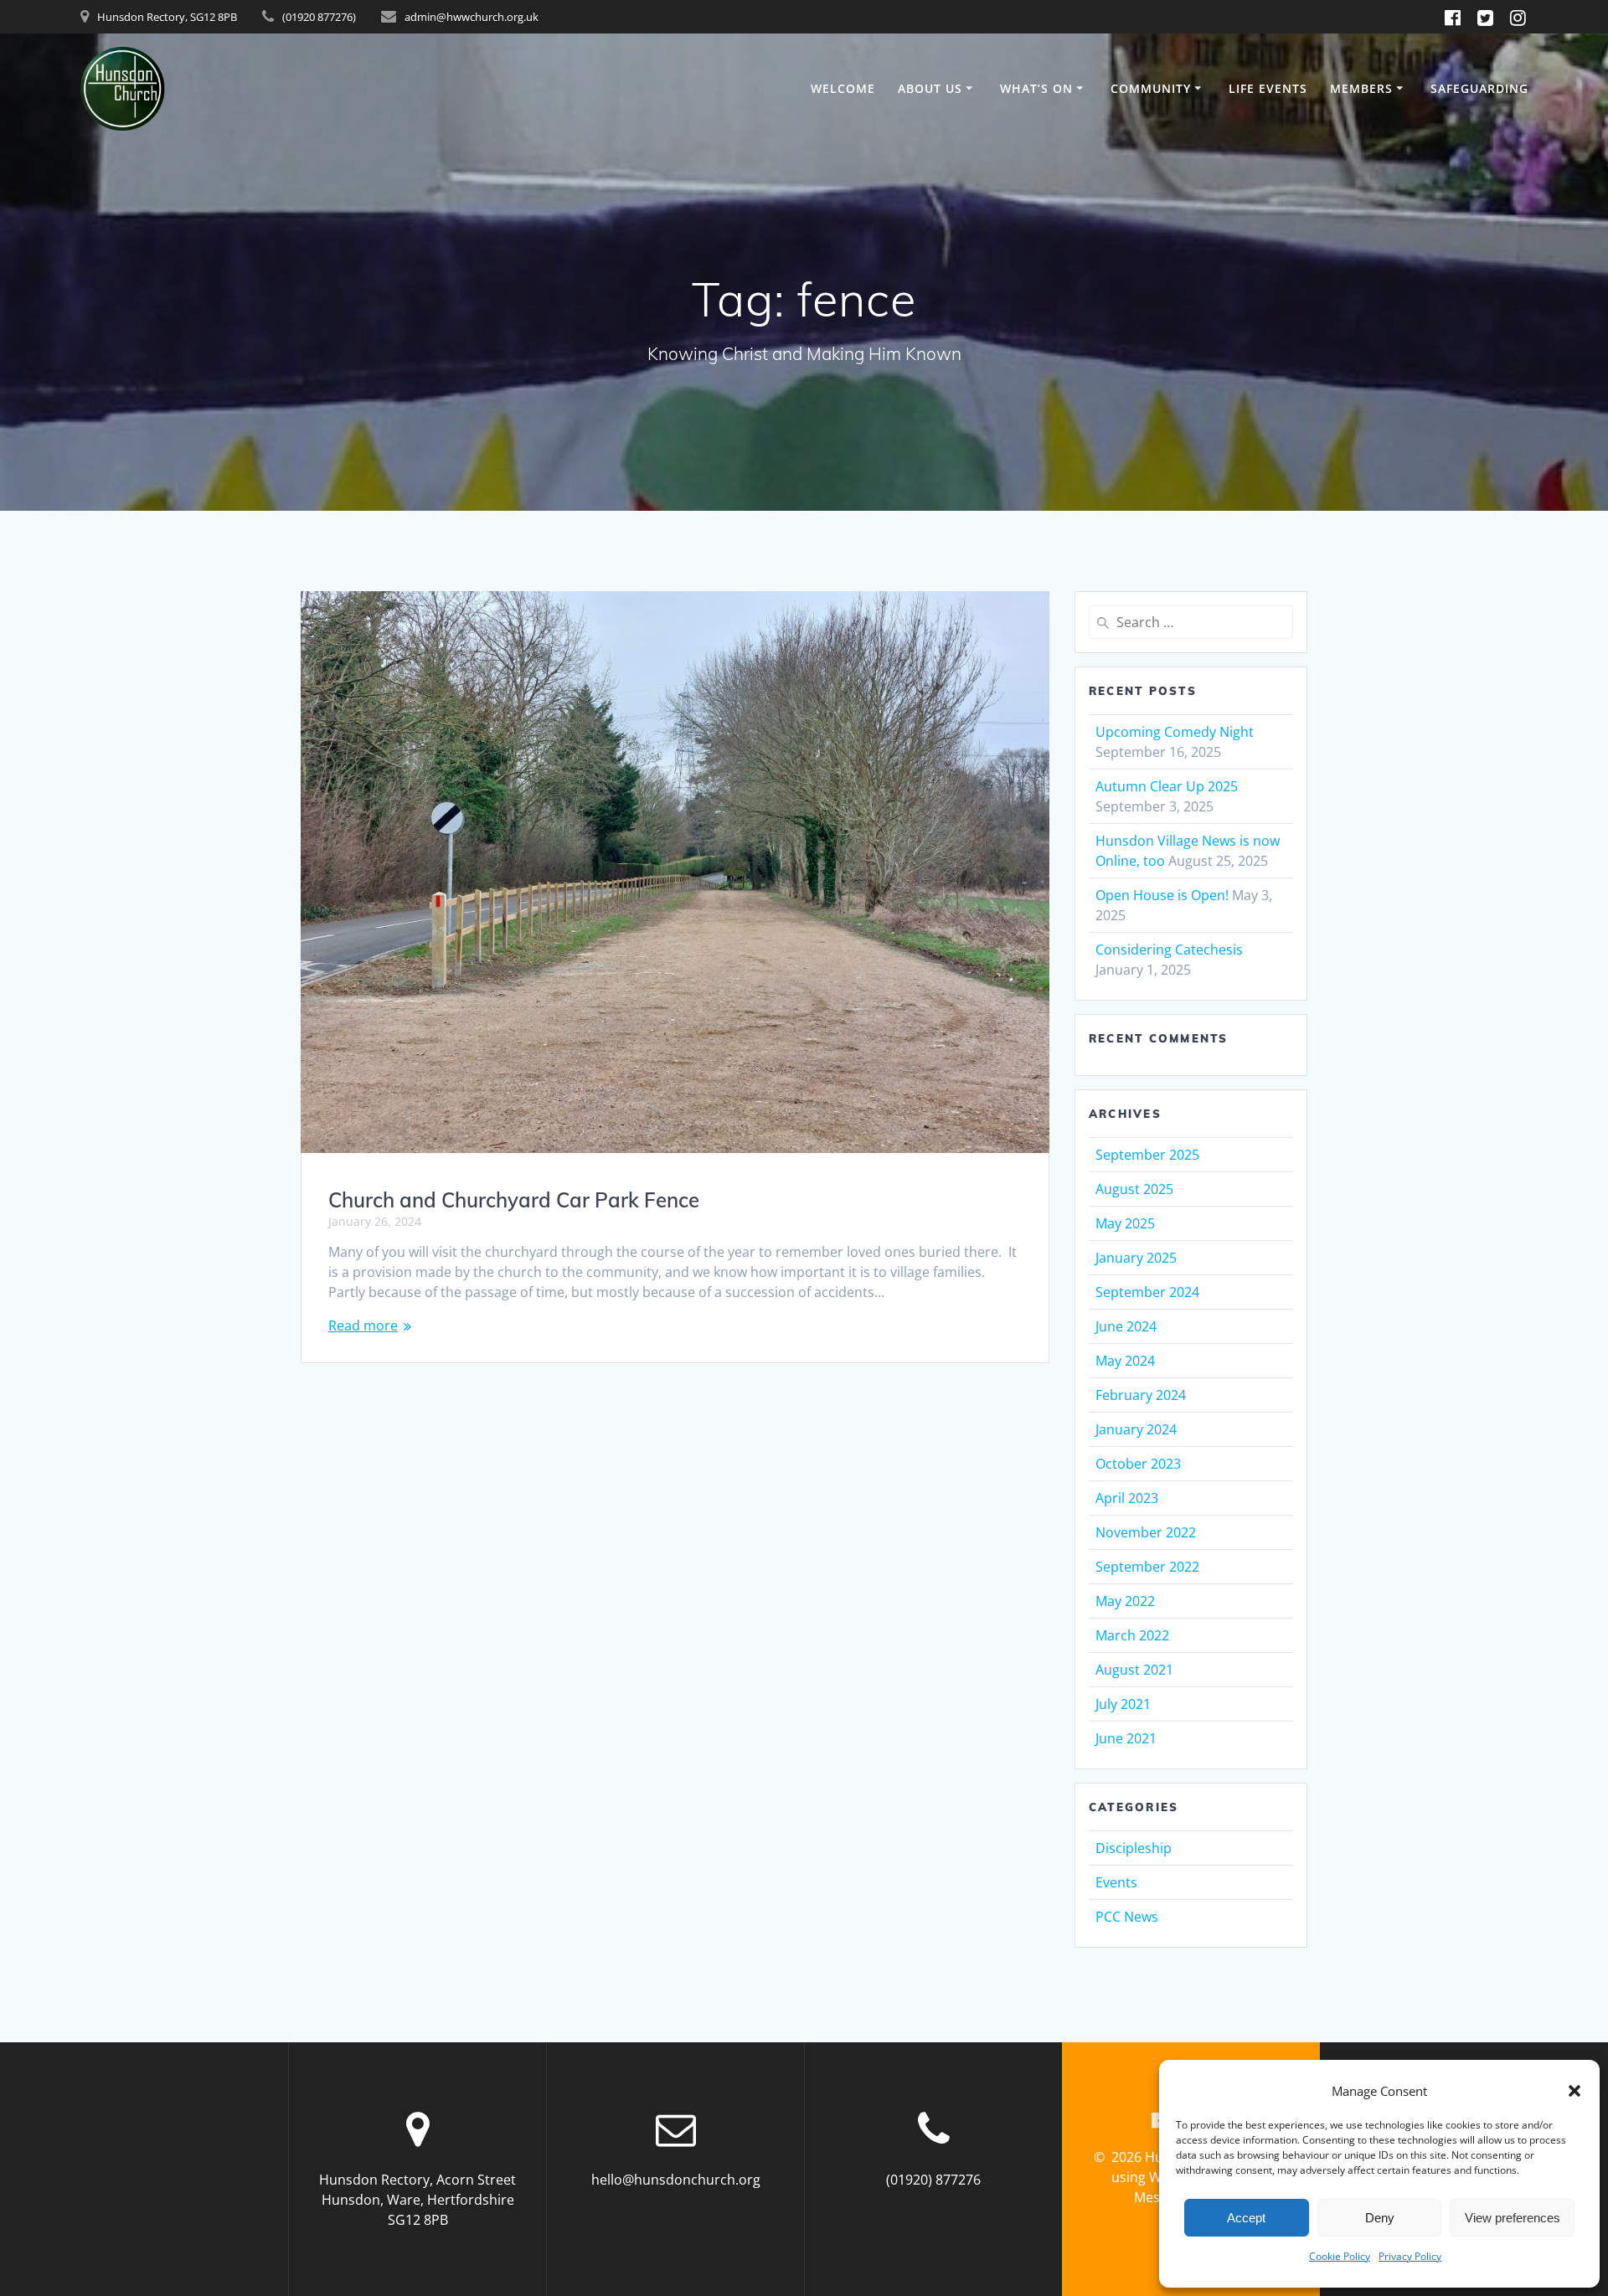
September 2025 (1147, 1155)
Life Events (1268, 88)
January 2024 (1136, 1429)
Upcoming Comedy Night (1175, 732)
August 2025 (1134, 1189)
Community (1151, 88)
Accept (1246, 2218)
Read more (363, 1326)
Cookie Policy (1340, 2256)
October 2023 (1138, 1464)
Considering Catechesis (1169, 950)
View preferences (1513, 2218)
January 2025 (1136, 1258)
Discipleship (1134, 1848)
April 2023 (1127, 1498)
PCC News (1127, 1917)
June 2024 (1126, 1326)
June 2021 (1126, 1738)
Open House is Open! (1162, 895)
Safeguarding (1479, 88)
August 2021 (1134, 1670)
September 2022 (1147, 1567)
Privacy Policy (1410, 2256)
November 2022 (1146, 1532)
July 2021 (1123, 1704)
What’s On (1036, 88)
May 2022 (1125, 1601)
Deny (1380, 2218)
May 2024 (1125, 1361)
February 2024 (1141, 1395)
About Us (930, 88)
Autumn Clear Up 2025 (1167, 786)
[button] (1574, 2091)
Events (1116, 1882)
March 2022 (1132, 1635)
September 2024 (1147, 1292)
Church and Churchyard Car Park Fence (514, 1200)
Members (1361, 88)
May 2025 (1125, 1223)
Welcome (843, 88)
